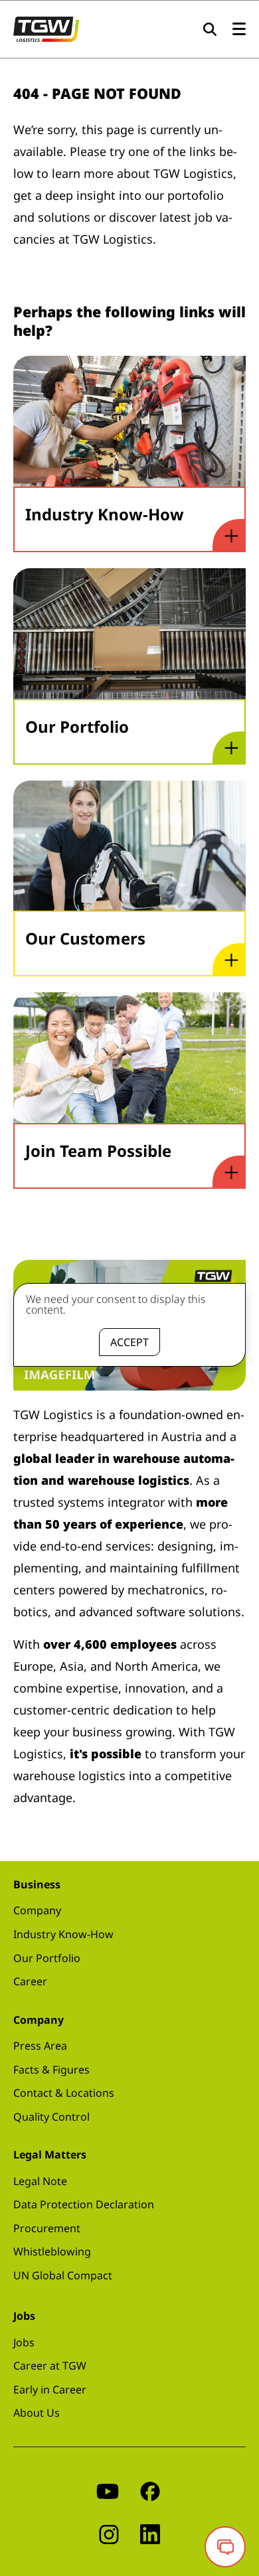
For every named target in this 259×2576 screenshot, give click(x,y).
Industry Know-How (63, 1934)
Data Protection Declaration (84, 2204)
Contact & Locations (64, 2093)
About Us (37, 2413)
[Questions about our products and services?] (225, 2547)
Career (30, 1981)
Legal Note (40, 2181)
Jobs (24, 2342)
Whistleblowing (52, 2251)
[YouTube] (108, 2490)
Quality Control (51, 2117)
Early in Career (50, 2389)
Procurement (47, 2228)
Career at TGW (50, 2366)
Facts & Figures (51, 2070)
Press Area (40, 2046)
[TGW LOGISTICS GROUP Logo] (46, 28)
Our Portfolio (47, 1958)
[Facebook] (150, 2490)
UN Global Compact (63, 2275)
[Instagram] (109, 2533)
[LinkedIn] (150, 2533)
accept (129, 1342)
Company (37, 1910)
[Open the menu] (239, 30)
